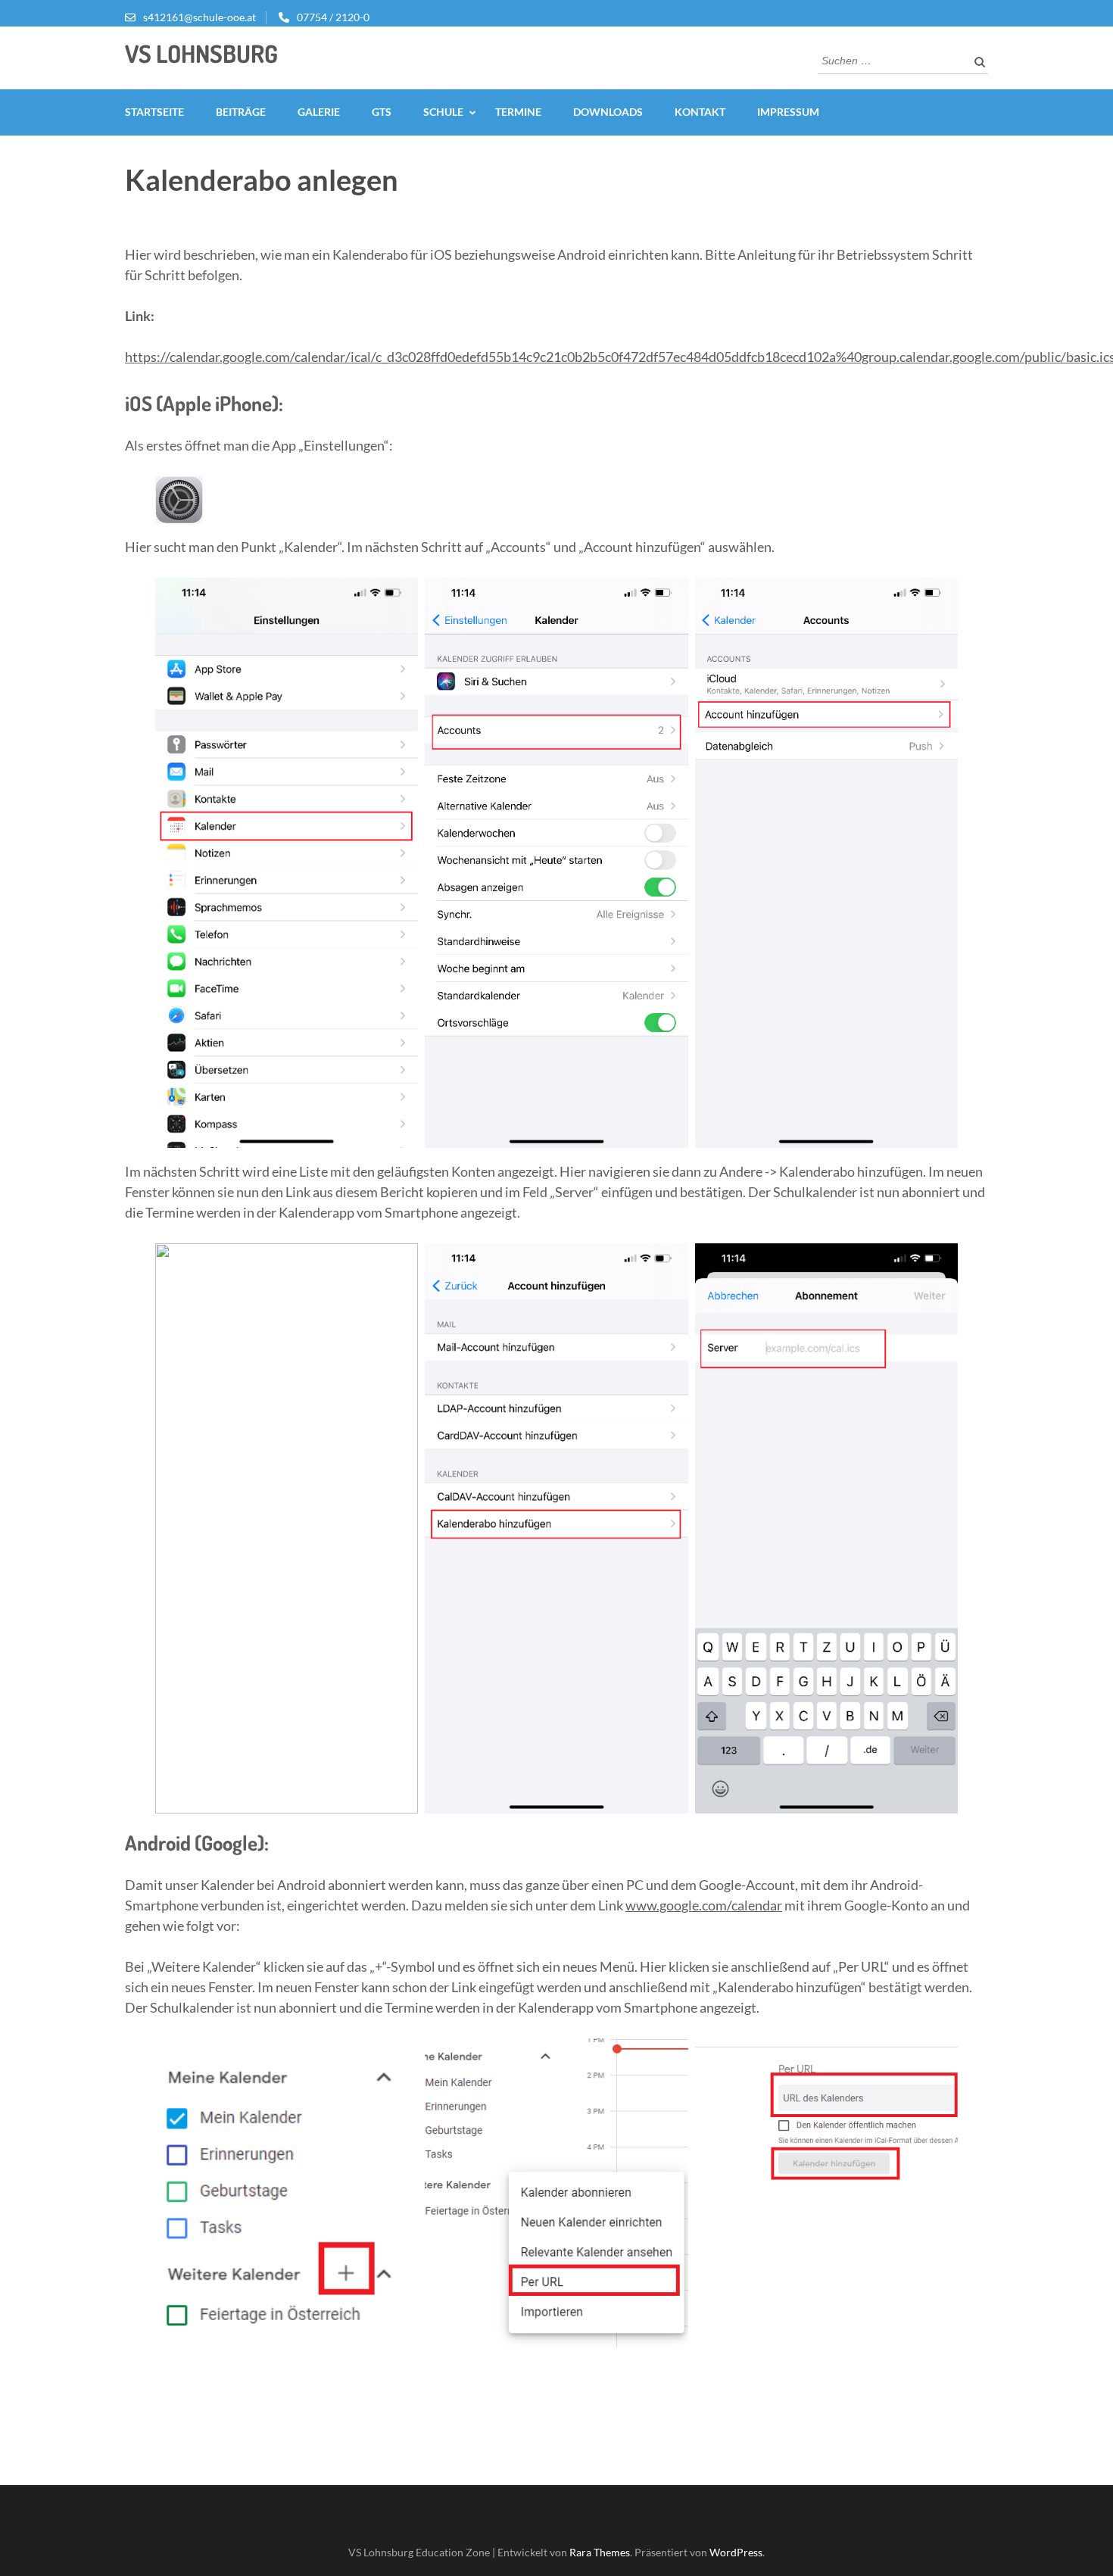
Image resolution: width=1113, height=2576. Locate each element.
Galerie (319, 112)
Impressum (788, 112)
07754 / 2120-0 (333, 17)
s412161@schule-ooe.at (200, 17)
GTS (382, 112)
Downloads (608, 112)
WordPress (736, 2552)
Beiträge (241, 112)
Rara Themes (600, 2552)
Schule (443, 112)
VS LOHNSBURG (201, 53)
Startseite (154, 112)
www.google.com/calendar (704, 1905)
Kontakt (700, 112)
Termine (518, 112)
